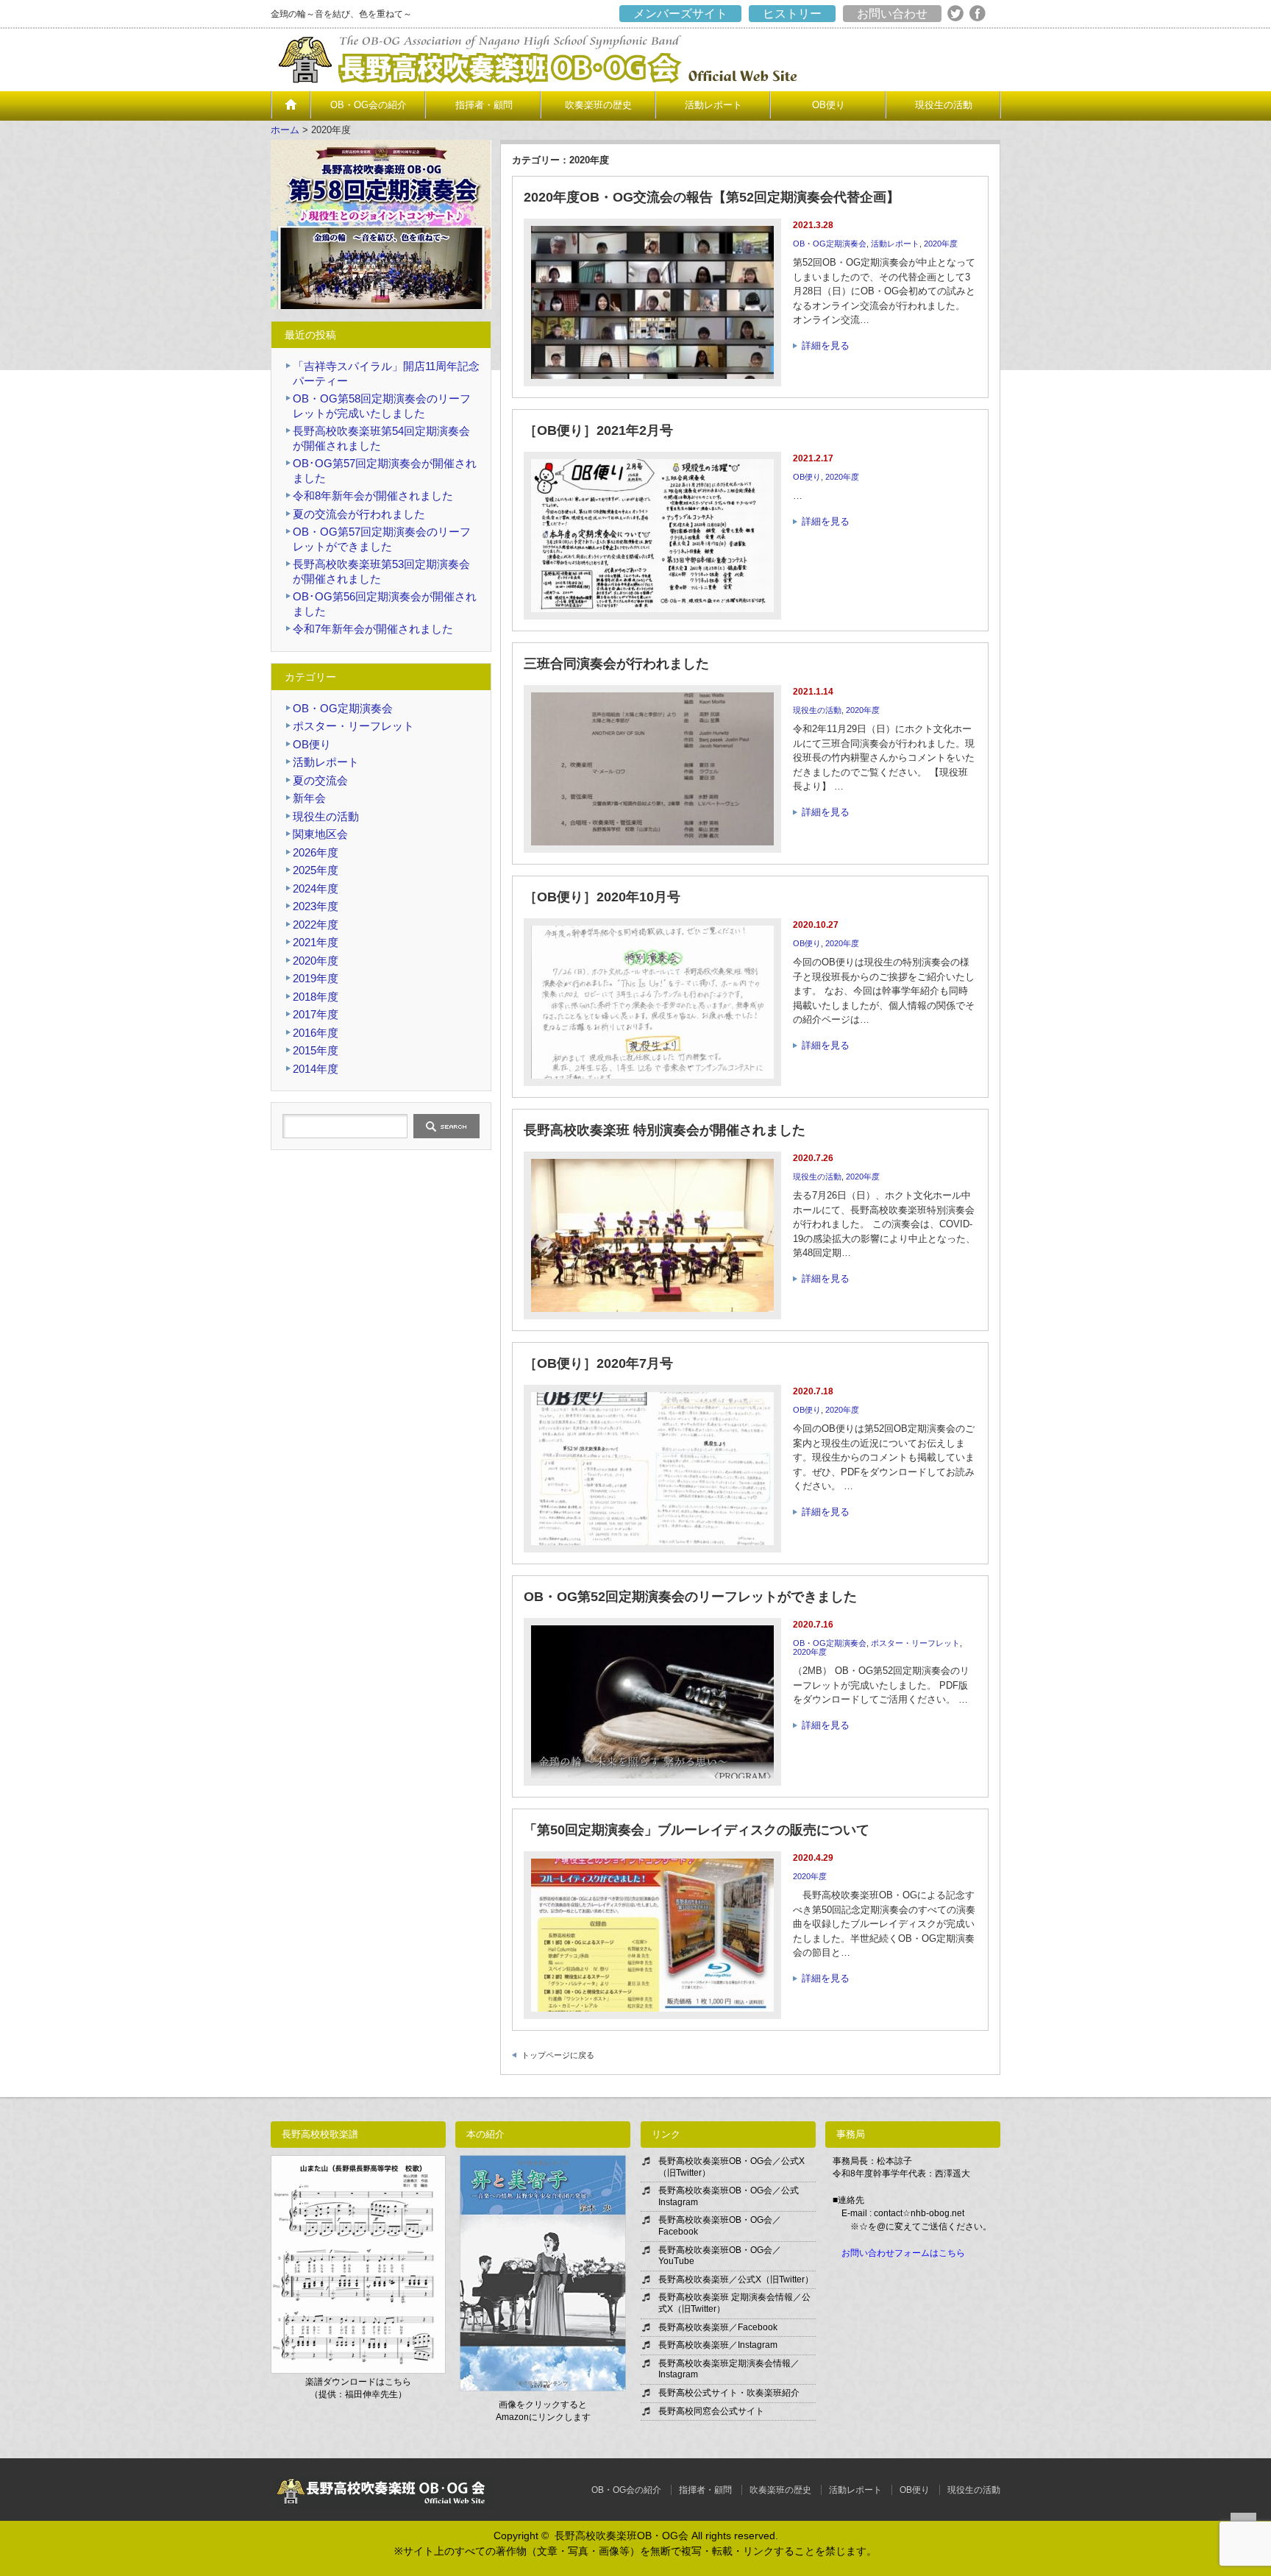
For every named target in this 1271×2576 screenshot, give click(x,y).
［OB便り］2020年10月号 (602, 897)
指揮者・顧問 (484, 105)
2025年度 (316, 870)
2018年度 (316, 997)
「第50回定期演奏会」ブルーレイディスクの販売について (697, 1830)
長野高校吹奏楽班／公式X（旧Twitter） (736, 2279)
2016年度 (316, 1033)
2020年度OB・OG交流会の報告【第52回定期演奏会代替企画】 (712, 197)
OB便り (829, 105)
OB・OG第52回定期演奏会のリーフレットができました (690, 1597)
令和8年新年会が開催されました (373, 496)
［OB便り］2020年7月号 (598, 1363)
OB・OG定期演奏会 (830, 244)
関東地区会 (320, 834)
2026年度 (316, 852)
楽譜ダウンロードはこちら (358, 2382)
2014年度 (316, 1069)
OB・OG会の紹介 (369, 105)
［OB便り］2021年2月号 (598, 430)
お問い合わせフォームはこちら (903, 2253)
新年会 (309, 798)
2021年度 (316, 942)
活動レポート (713, 105)
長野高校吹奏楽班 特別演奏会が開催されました (665, 1130)
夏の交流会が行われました (359, 514)
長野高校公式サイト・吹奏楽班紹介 (729, 2393)
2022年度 (316, 925)
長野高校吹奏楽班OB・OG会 (622, 2536)
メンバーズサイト (680, 14)
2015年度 (316, 1050)
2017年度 (316, 1014)
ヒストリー (792, 14)
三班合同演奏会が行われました (616, 664)
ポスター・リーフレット (915, 1643)
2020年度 (941, 244)
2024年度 (316, 888)
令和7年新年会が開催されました (373, 629)
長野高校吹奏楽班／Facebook (718, 2327)
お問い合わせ (892, 14)
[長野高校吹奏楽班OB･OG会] (552, 83)
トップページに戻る (558, 2055)
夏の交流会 (320, 780)
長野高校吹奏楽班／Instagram (718, 2345)
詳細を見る (826, 345)
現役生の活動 (944, 105)
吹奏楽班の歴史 (598, 105)
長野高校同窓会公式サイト (711, 2411)
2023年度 (316, 906)
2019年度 (316, 978)
